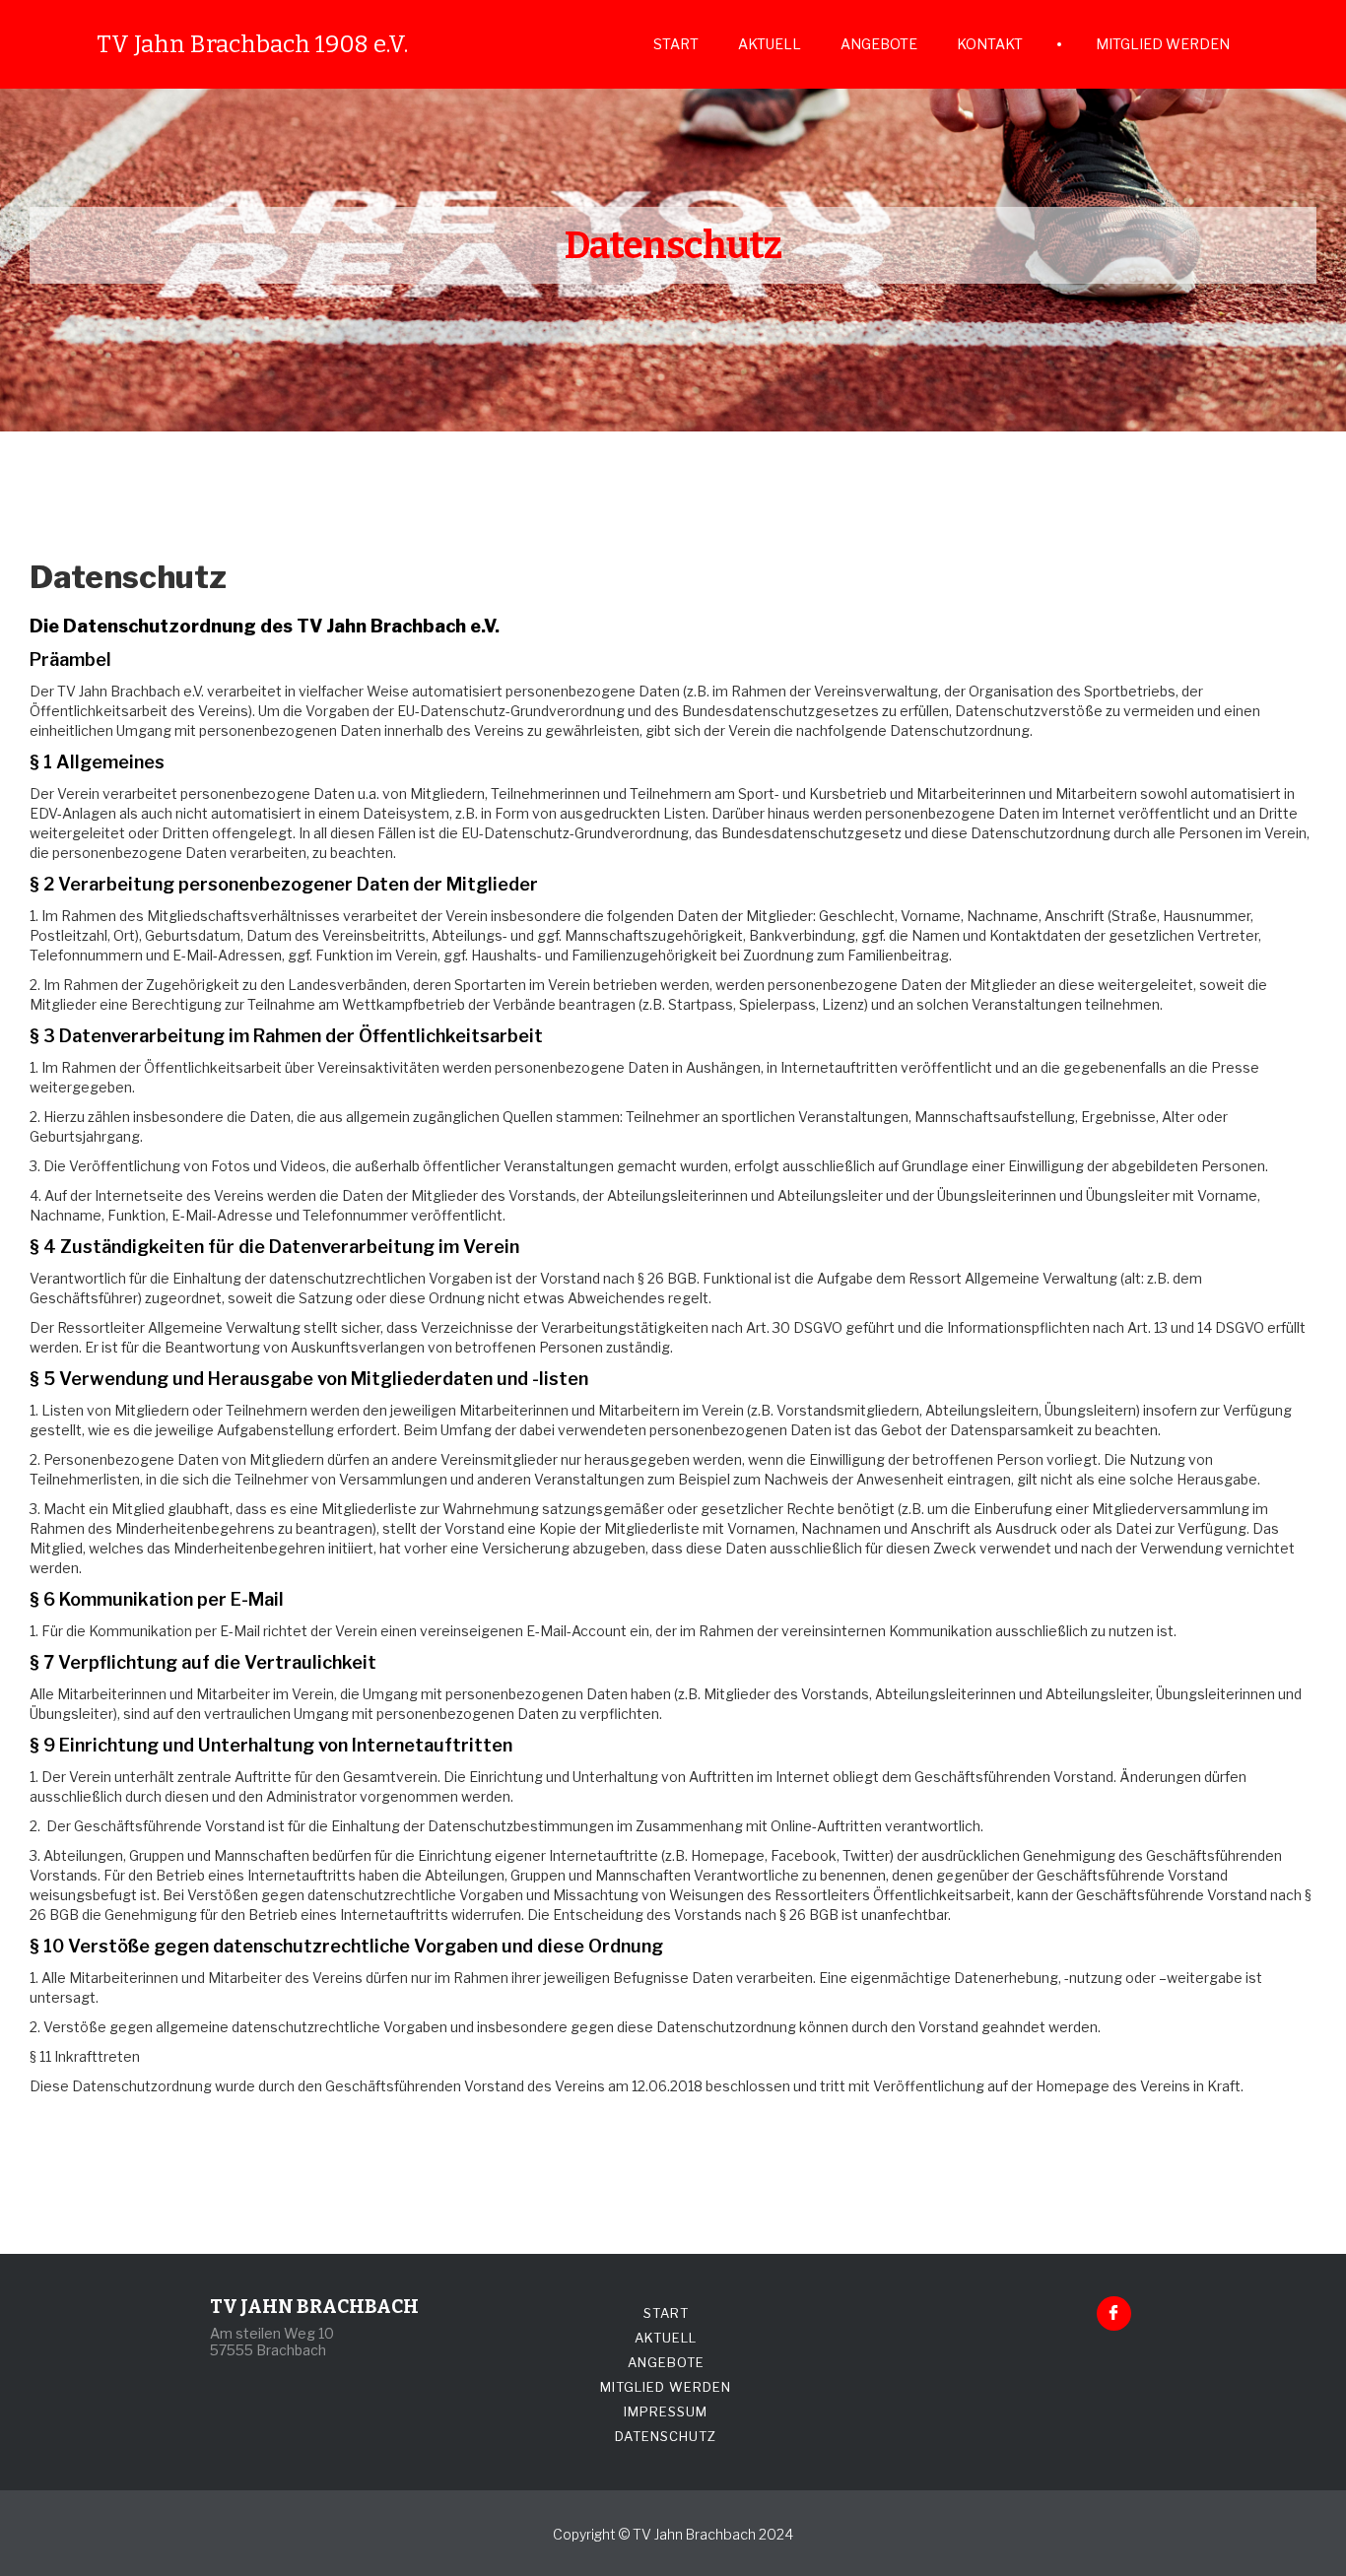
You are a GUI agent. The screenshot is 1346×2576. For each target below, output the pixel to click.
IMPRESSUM (666, 2411)
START (676, 44)
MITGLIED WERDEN (1163, 44)
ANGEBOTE (879, 44)
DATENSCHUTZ (666, 2436)
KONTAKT (990, 44)
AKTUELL (770, 44)
